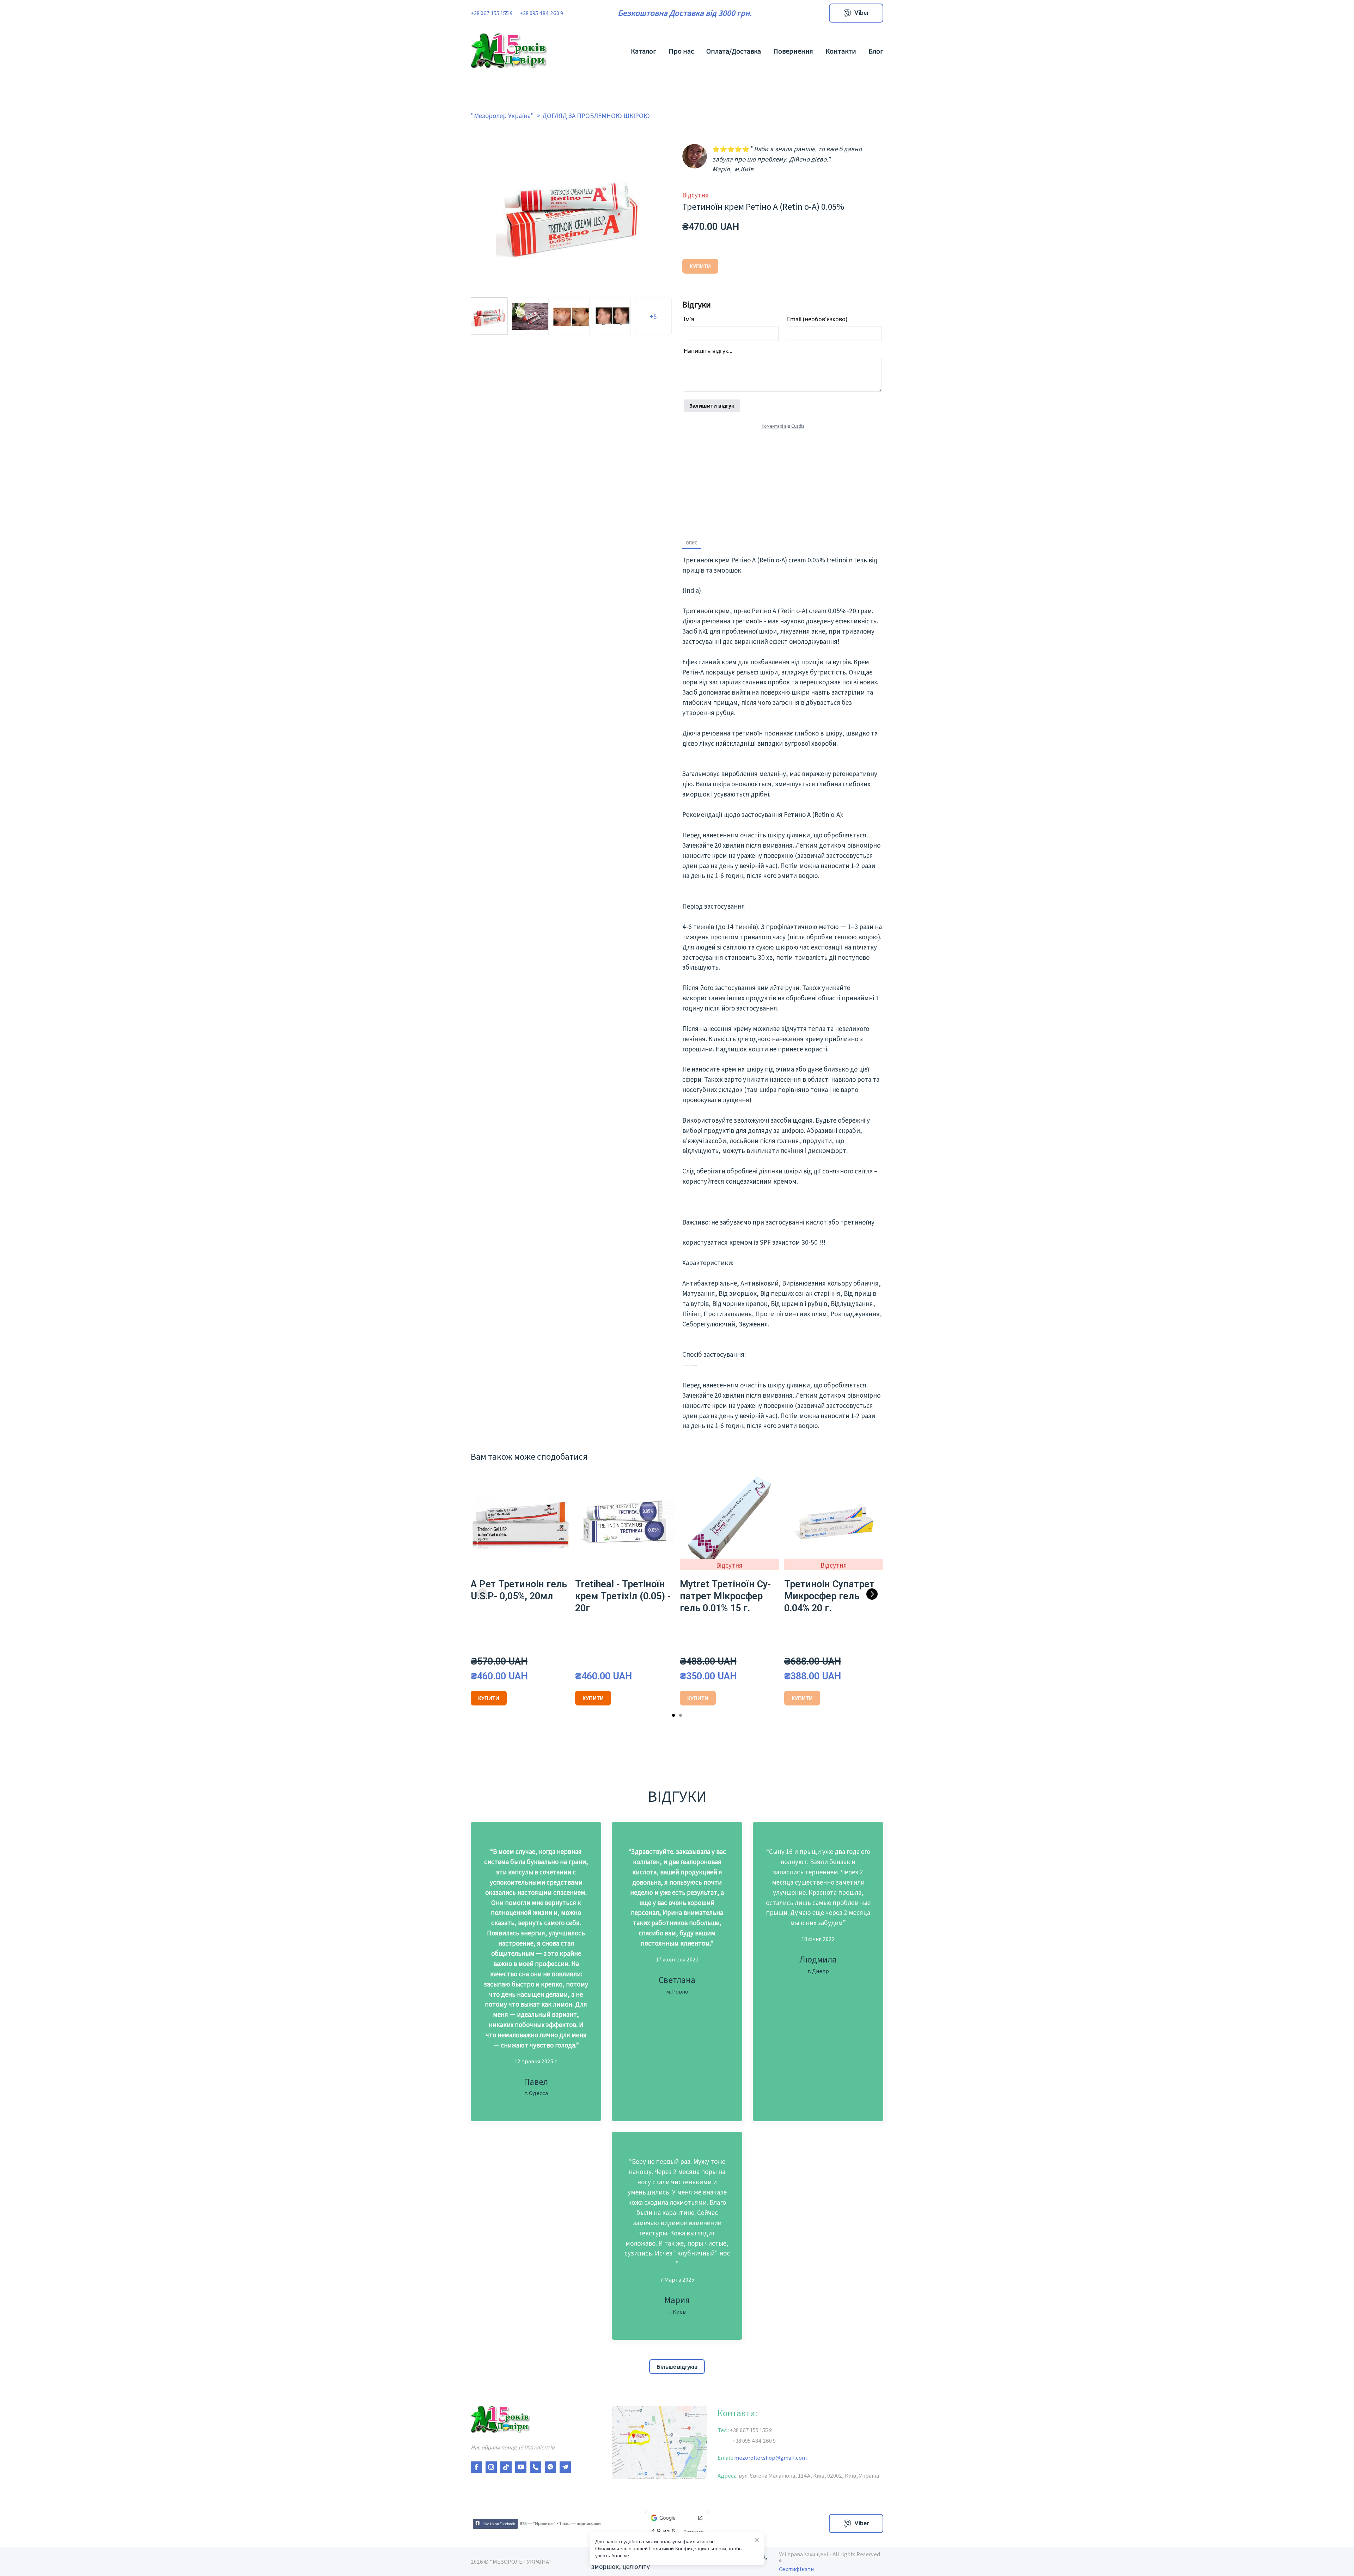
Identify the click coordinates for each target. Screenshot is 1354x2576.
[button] (856, 13)
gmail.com (791, 2457)
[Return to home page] (509, 51)
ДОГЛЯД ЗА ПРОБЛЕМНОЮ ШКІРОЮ (596, 115)
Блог (876, 51)
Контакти (841, 51)
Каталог (644, 51)
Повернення (793, 51)
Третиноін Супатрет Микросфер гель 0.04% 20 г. (829, 1596)
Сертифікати (796, 2569)
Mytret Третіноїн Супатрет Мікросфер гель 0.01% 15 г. (725, 1596)
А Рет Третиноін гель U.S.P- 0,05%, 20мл (519, 1590)
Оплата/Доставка (734, 51)
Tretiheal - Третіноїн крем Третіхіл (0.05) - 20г (623, 1596)
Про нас (681, 51)
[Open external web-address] (536, 2523)
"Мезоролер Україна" (502, 115)
